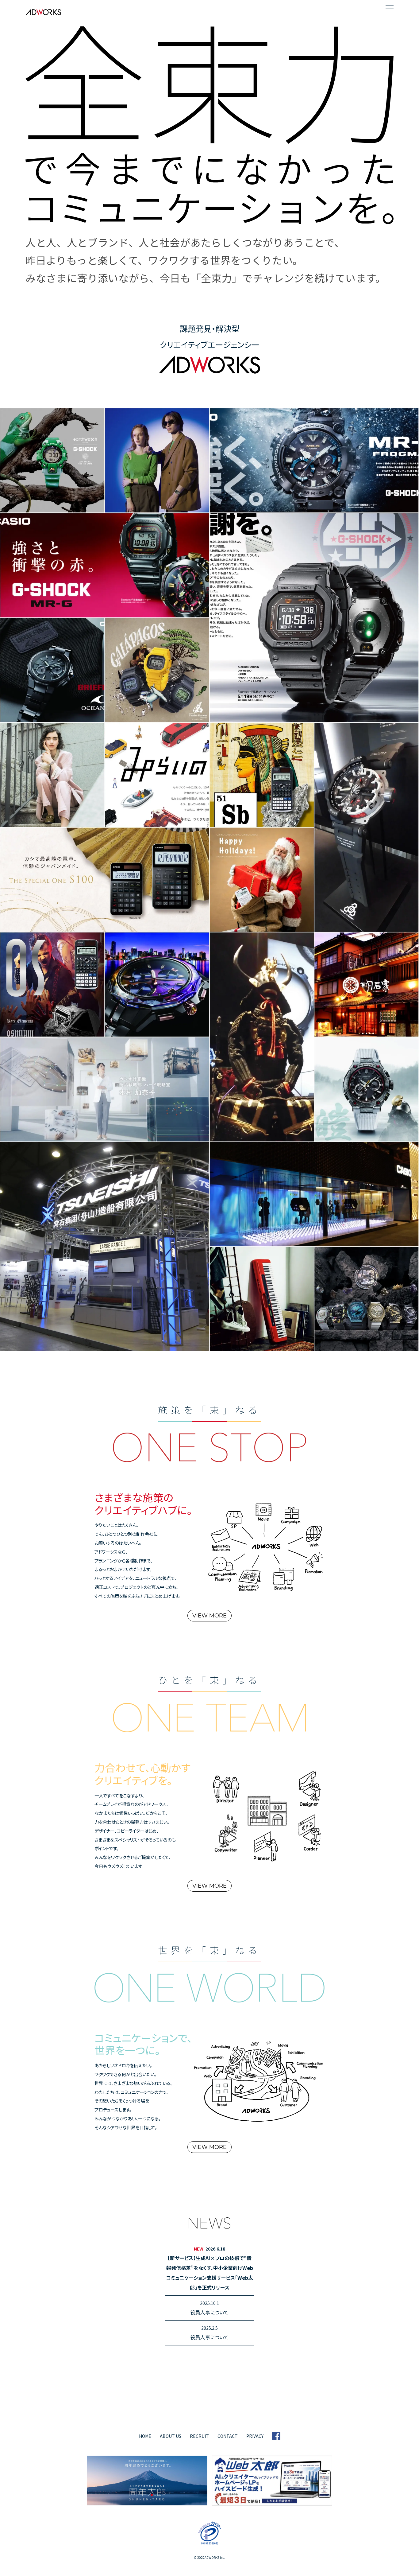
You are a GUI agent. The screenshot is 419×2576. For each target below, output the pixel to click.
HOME (145, 2436)
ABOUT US (171, 2436)
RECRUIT (199, 2436)
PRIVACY (255, 2436)
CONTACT (228, 2436)
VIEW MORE (209, 1616)
